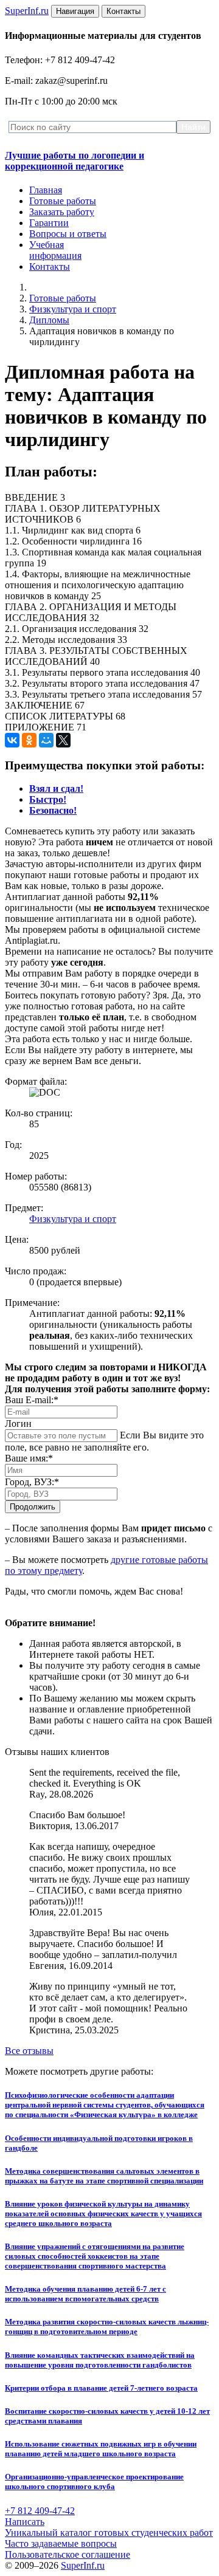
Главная (46, 190)
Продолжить (33, 1507)
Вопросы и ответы (68, 234)
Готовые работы (63, 201)
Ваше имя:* (29, 1458)
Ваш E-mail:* (32, 1400)
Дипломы (49, 320)
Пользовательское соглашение (68, 2554)
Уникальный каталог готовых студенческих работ (109, 2533)
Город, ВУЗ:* (32, 1482)
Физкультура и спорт (73, 309)
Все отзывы (29, 2051)
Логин (18, 1424)
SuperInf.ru (83, 2565)
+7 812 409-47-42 (40, 2511)
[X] (63, 740)
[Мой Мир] (46, 740)
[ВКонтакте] (12, 740)
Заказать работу (62, 212)
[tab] (56, 788)
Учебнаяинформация (55, 250)
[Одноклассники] (29, 740)
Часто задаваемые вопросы (61, 2543)
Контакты (50, 266)
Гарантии (49, 223)
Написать (25, 2522)
